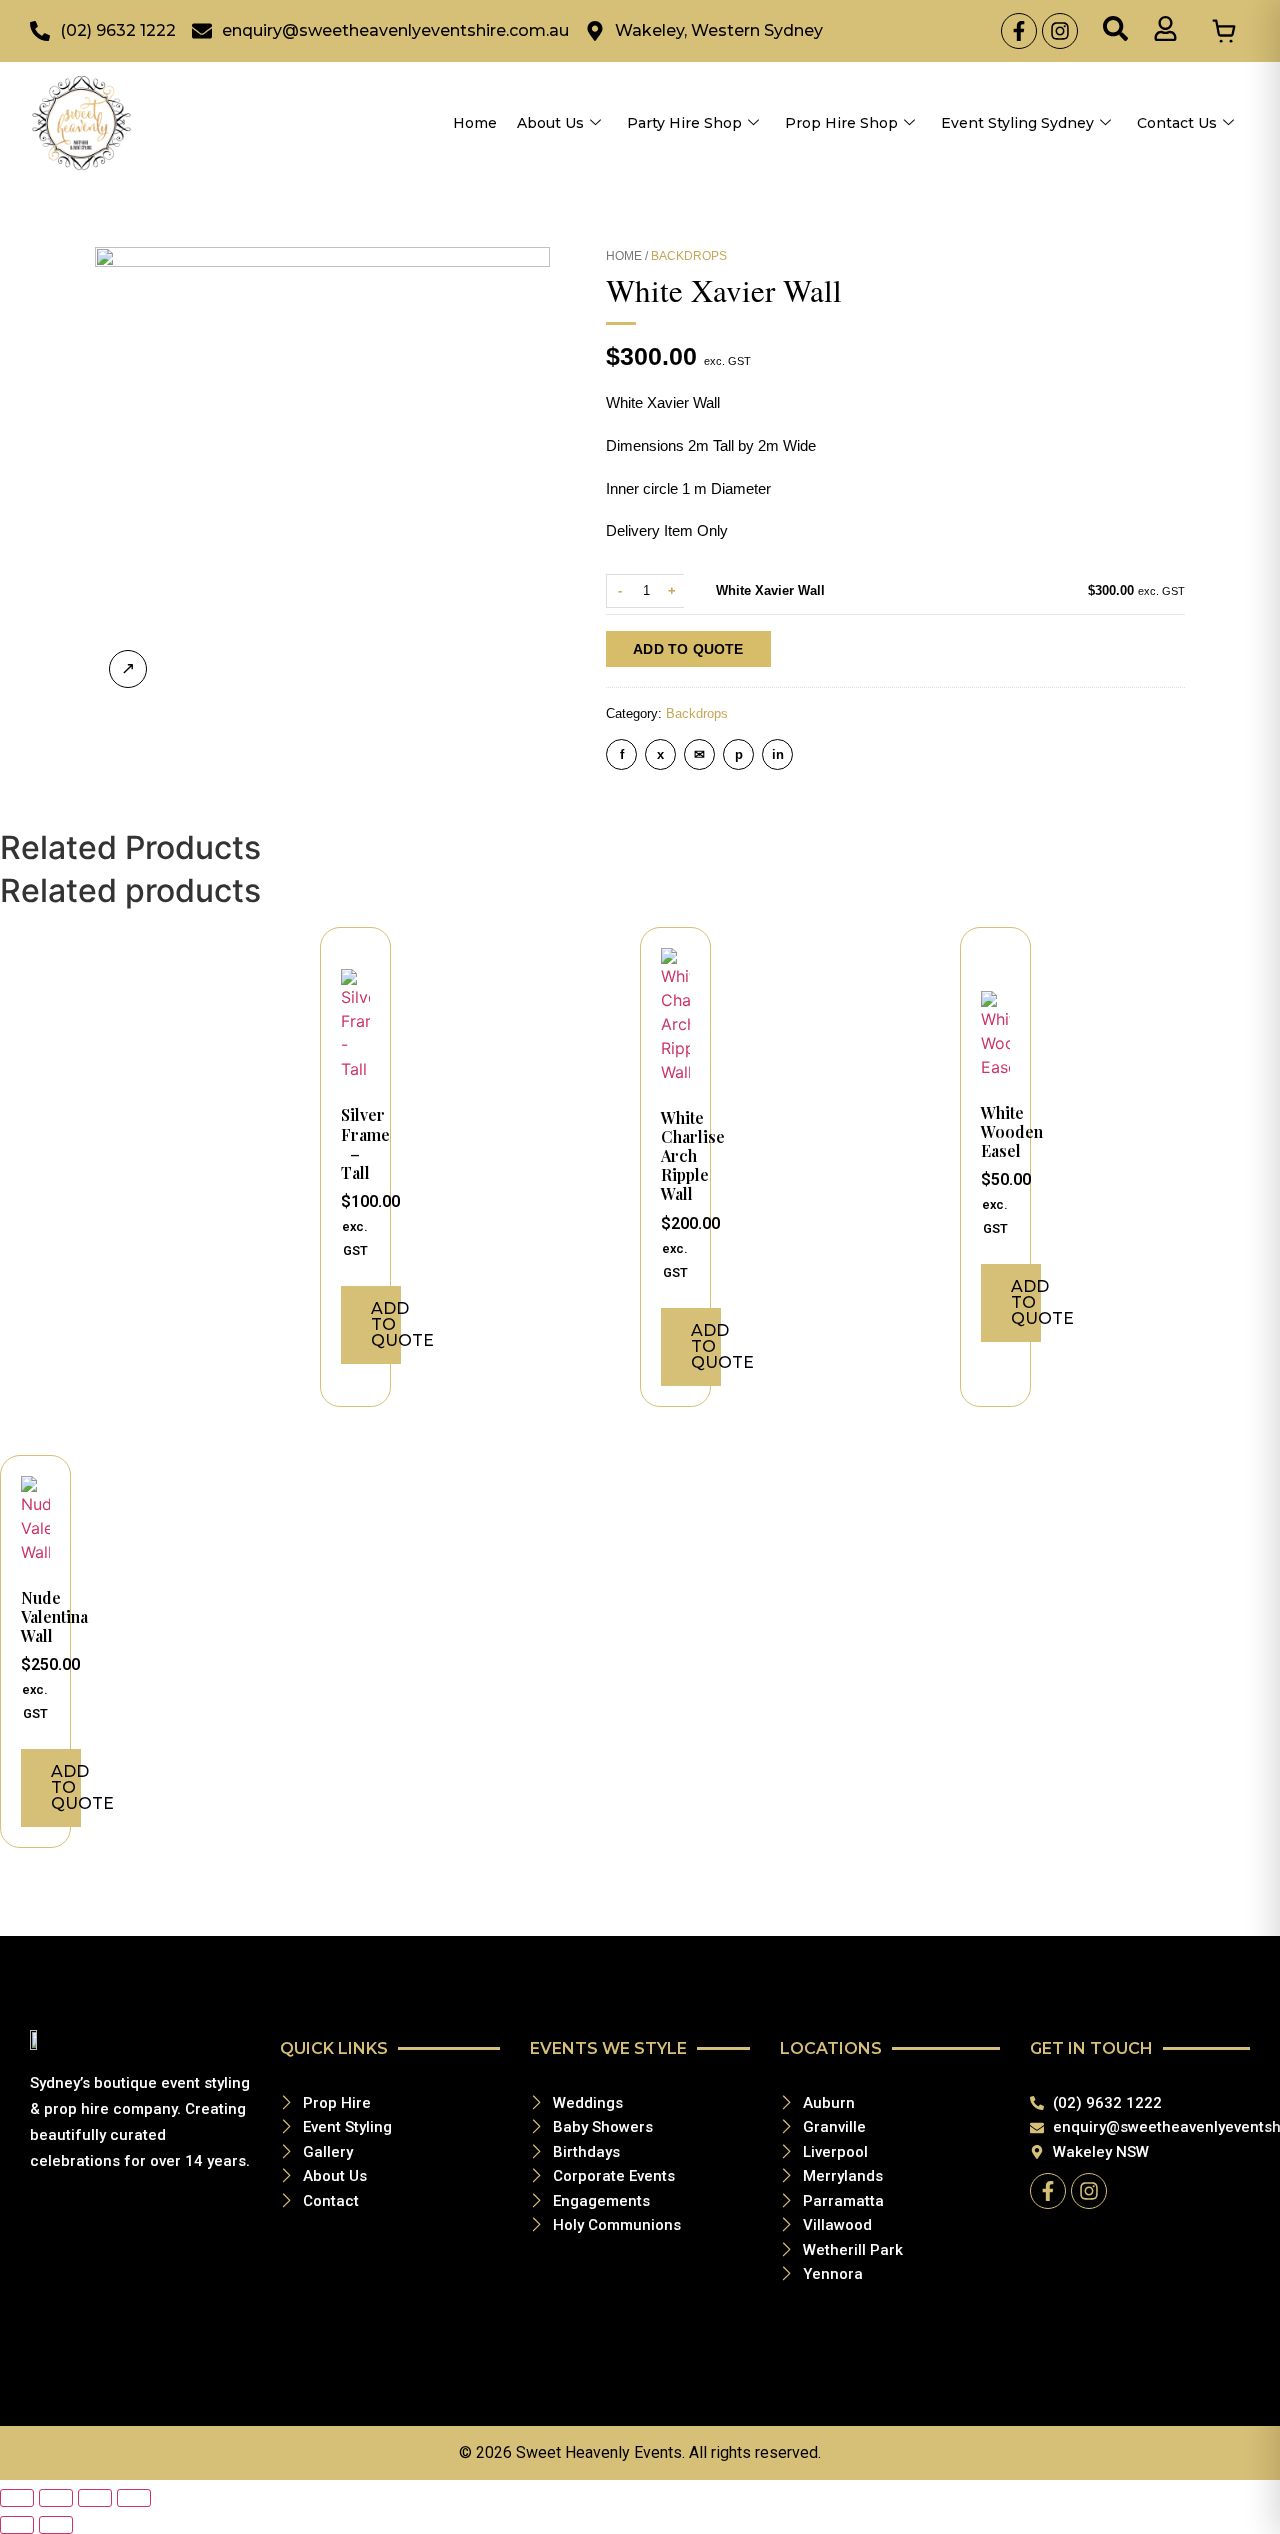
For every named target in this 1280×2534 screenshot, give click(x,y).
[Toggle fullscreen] (56, 2498)
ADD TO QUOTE (688, 649)
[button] (1115, 31)
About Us (550, 123)
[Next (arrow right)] (56, 2525)
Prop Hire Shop (841, 123)
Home (475, 123)
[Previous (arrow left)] (17, 2525)
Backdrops (689, 256)
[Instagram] (1060, 31)
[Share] (95, 2498)
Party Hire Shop (684, 123)
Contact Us (1177, 123)
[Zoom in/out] (17, 2498)
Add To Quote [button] (386, 1324)
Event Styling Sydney (1017, 123)
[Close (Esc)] (134, 2498)
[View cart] (1224, 31)
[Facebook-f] (1019, 31)
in (778, 754)
